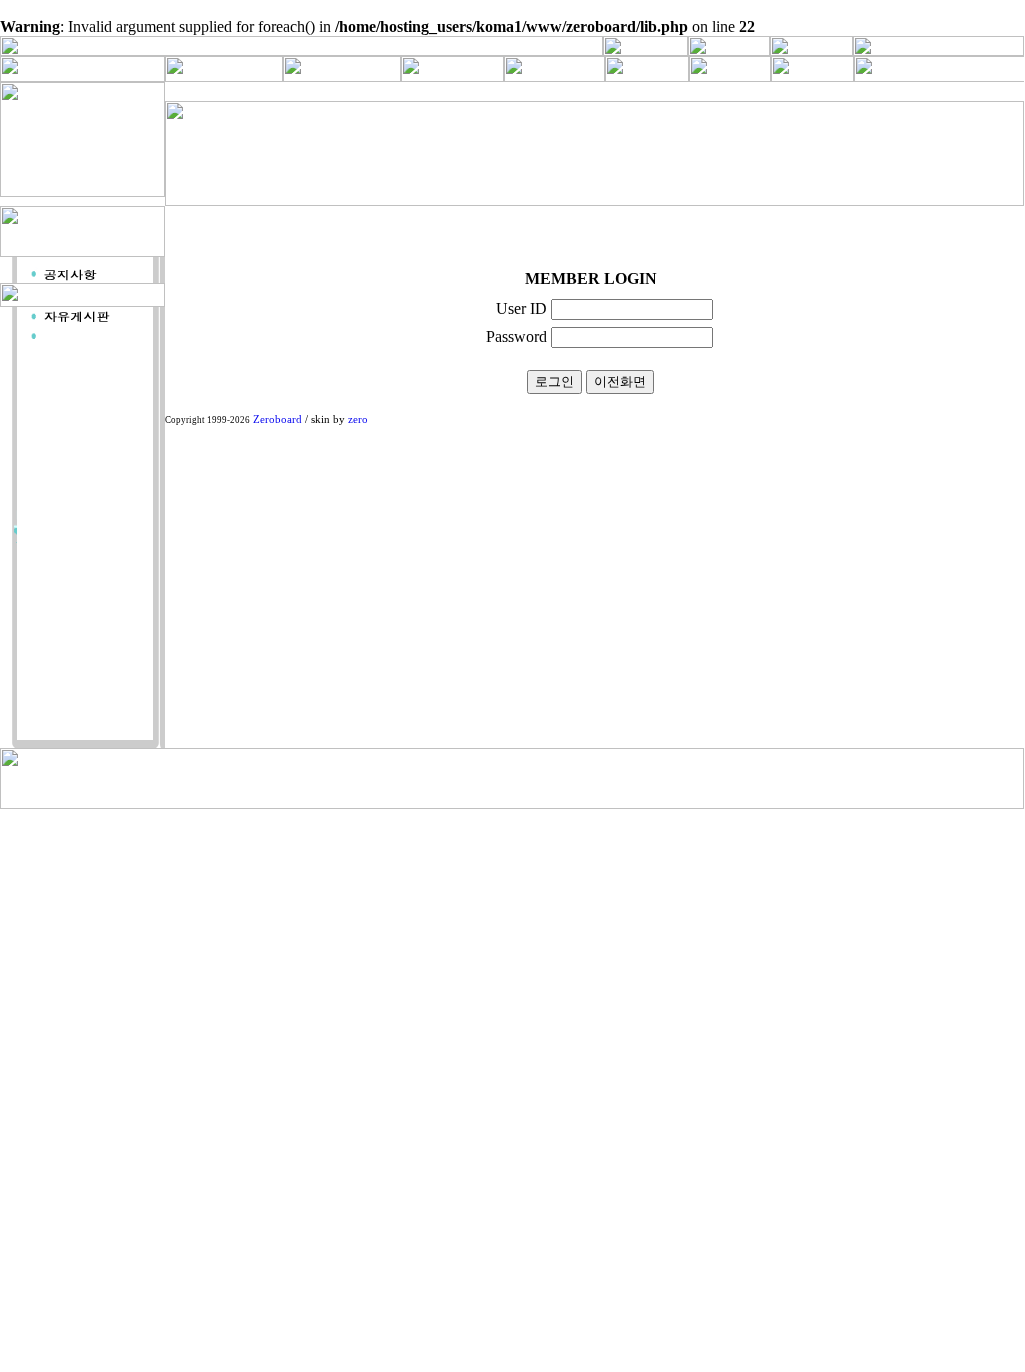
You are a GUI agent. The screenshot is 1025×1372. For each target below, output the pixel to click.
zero (358, 419)
